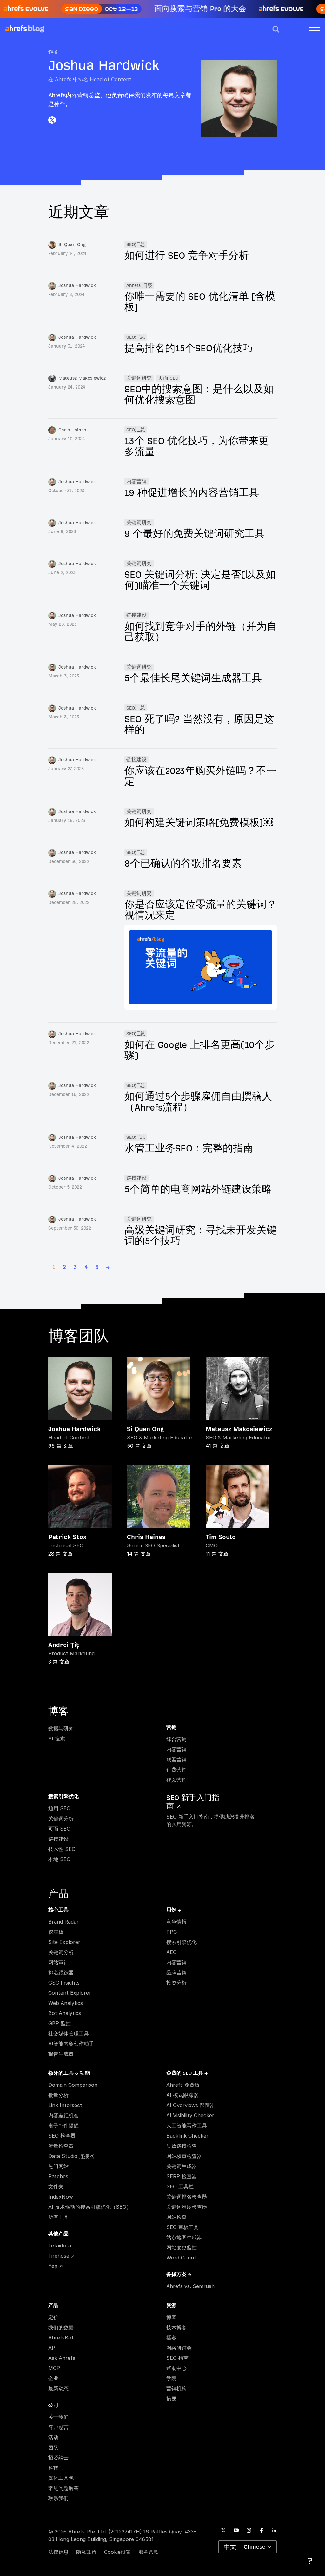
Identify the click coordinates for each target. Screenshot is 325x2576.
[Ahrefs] (16, 29)
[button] (276, 29)
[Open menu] (314, 28)
